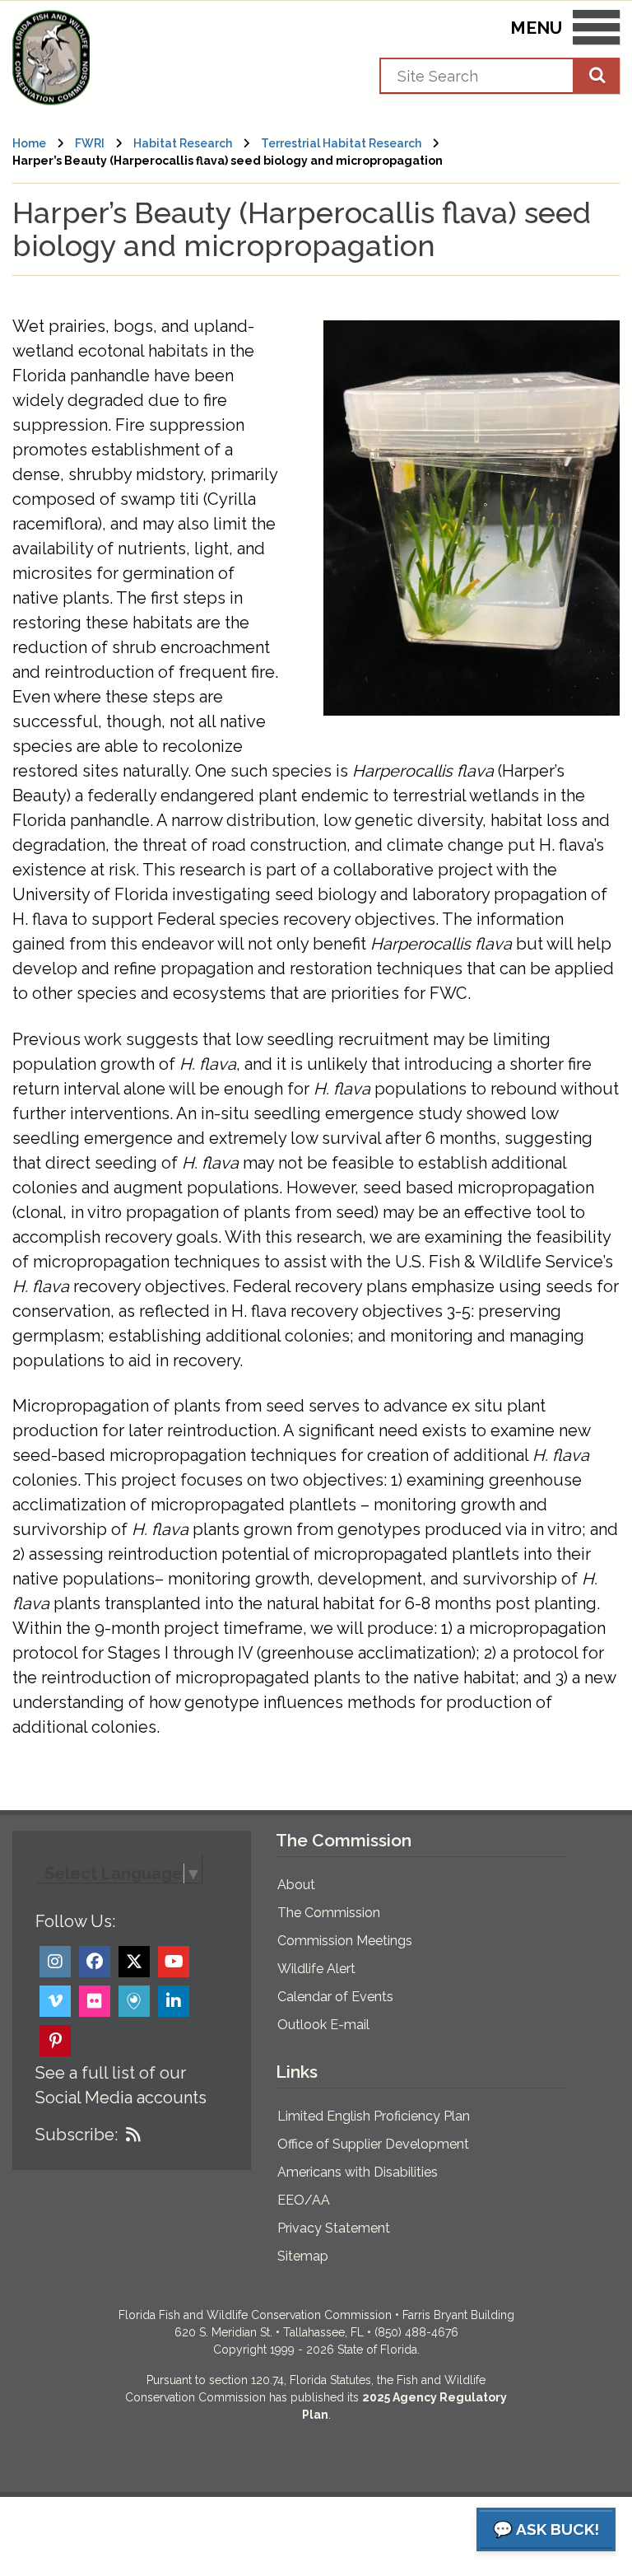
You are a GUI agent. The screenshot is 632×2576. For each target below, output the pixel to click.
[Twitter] (134, 1962)
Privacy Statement (334, 2228)
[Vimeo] (55, 2001)
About (296, 1885)
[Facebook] (95, 1962)
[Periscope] (134, 2001)
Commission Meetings (345, 1941)
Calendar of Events (335, 1997)
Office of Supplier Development (373, 2144)
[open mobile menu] (596, 30)
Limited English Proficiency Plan (374, 2116)
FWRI (90, 143)
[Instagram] (55, 1962)
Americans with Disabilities (358, 2172)
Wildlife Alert (316, 1969)
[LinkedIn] (174, 2001)
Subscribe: (77, 2135)
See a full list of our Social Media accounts (121, 2085)
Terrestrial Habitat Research (341, 143)
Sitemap (303, 2256)
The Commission (329, 1913)
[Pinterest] (55, 2041)
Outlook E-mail (323, 2025)
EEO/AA (304, 2200)
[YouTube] (174, 1962)
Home (29, 143)
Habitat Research (183, 143)
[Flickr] (95, 2001)
